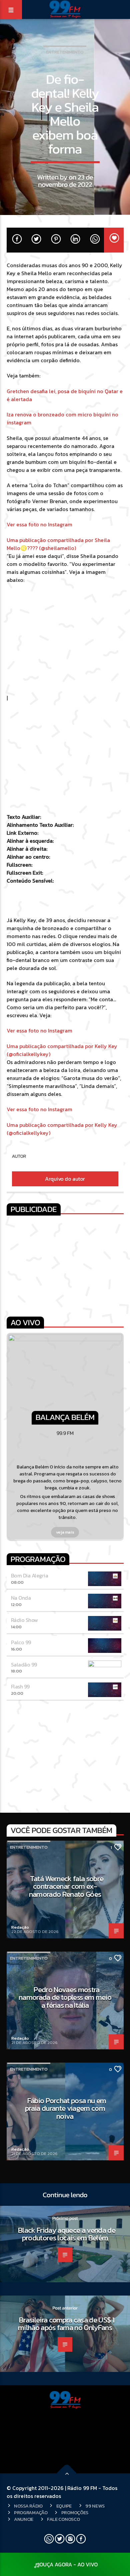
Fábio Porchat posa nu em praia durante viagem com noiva (65, 2108)
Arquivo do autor (65, 1179)
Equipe (64, 2506)
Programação (31, 2513)
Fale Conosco (63, 2519)
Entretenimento (65, 52)
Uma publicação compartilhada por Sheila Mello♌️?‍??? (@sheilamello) (58, 544)
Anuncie (24, 2519)
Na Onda (21, 1598)
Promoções (75, 2513)
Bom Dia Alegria (30, 1575)
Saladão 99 (24, 1664)
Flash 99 (20, 1686)
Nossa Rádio (28, 2506)
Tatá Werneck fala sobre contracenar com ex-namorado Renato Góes (66, 1886)
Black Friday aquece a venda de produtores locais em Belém (67, 2234)
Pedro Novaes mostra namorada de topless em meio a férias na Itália (65, 1997)
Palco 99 (21, 1642)
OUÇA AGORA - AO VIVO (68, 2564)
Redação (20, 1927)
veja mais (65, 1532)
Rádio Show (24, 1620)
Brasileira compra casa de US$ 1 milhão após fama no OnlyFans (66, 2324)
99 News (95, 2506)
